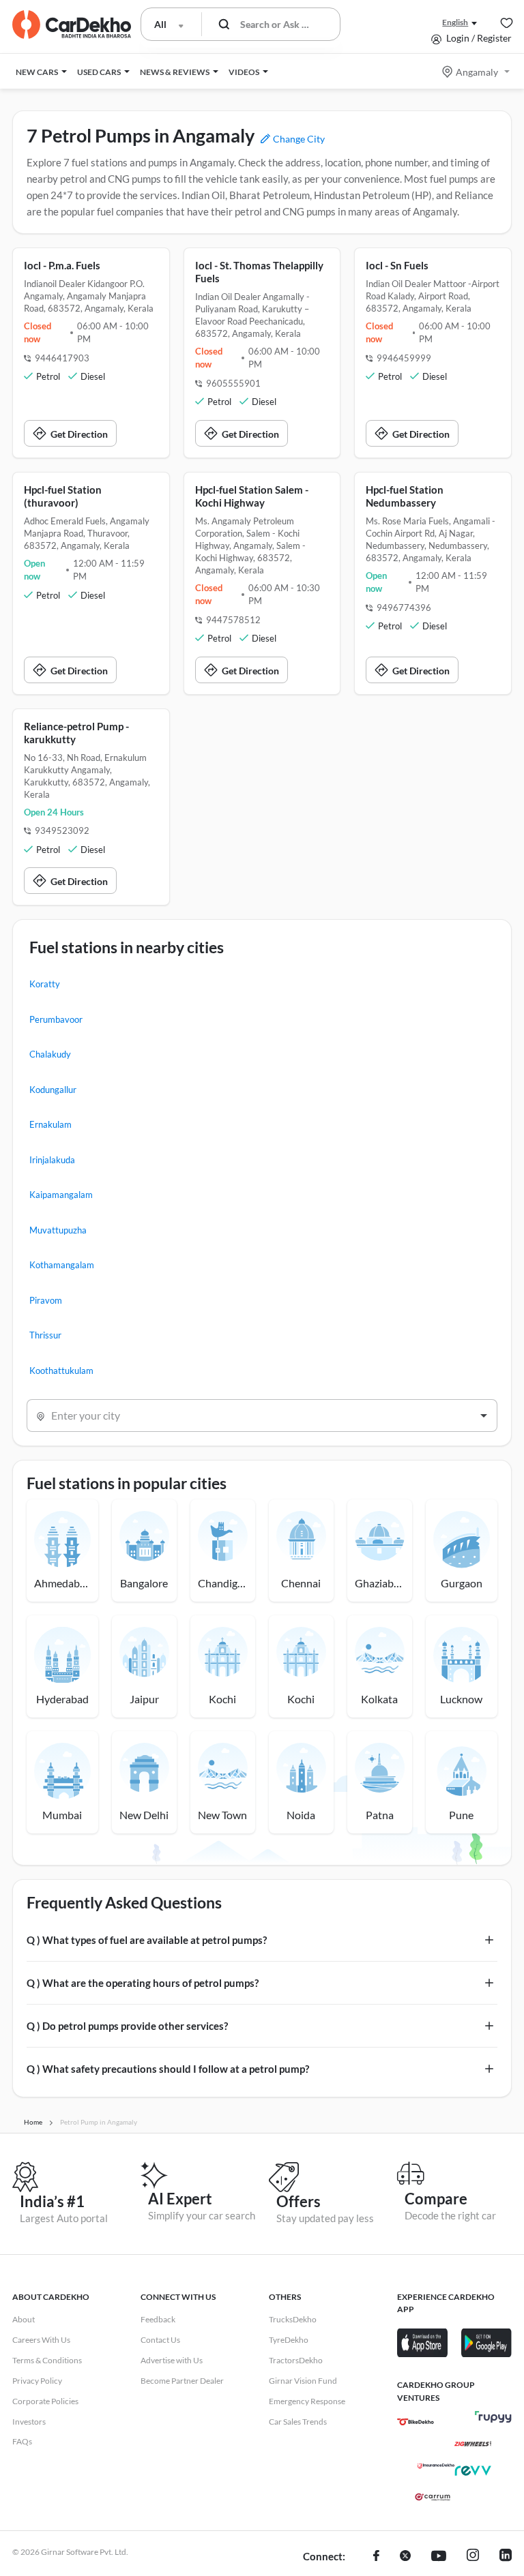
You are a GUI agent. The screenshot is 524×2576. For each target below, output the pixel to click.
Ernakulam (50, 1124)
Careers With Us (41, 2340)
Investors (29, 2422)
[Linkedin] (506, 2557)
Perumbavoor (56, 1019)
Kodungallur (53, 1090)
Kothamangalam (62, 1265)
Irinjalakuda (52, 1160)
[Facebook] (376, 2557)
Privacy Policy (37, 2381)
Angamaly (477, 72)
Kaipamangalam (61, 1195)
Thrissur (45, 1335)
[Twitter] (405, 2557)
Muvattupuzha (58, 1230)
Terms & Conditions (47, 2360)
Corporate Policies (45, 2401)
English (455, 22)
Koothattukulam (61, 1371)
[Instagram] (473, 2557)
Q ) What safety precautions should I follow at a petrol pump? (168, 2069)
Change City (298, 139)
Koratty (45, 984)
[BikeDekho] (416, 2422)
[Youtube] (439, 2557)
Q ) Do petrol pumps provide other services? (127, 2026)
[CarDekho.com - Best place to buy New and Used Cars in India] (72, 25)
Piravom (46, 1300)
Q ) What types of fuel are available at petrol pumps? (147, 1940)
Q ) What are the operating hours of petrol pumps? (143, 1983)
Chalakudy (50, 1054)
